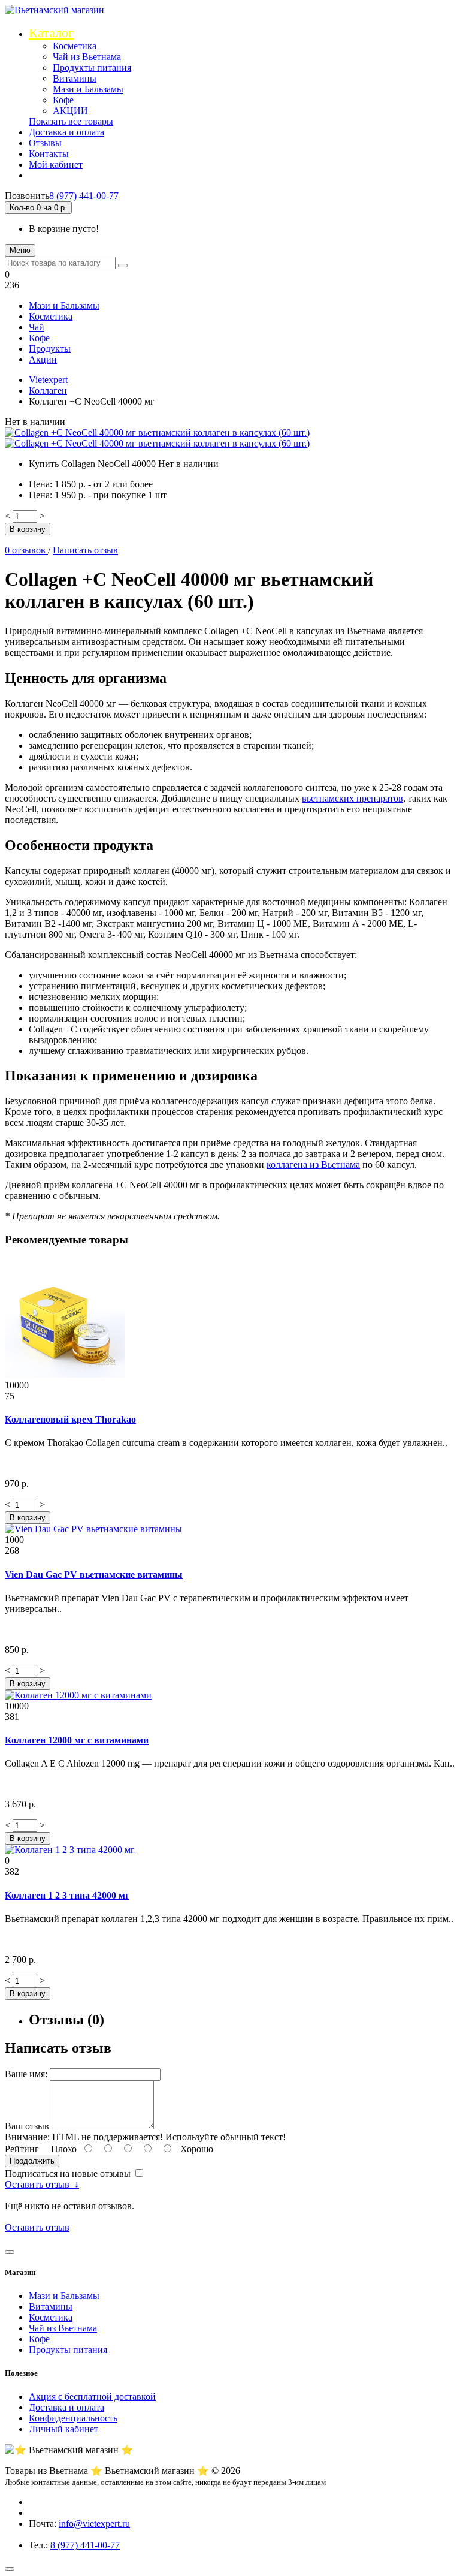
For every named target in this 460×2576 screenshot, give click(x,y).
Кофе (63, 100)
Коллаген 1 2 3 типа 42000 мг (67, 1895)
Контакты (49, 154)
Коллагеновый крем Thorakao (70, 1419)
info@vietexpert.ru (94, 2524)
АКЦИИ (70, 111)
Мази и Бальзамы (88, 89)
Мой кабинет (56, 165)
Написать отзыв (85, 550)
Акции (43, 359)
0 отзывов (26, 550)
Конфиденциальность (73, 2418)
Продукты (50, 349)
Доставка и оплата (66, 132)
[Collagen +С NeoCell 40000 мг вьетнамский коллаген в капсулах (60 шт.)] (157, 433)
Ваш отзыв (28, 2126)
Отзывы (45, 143)
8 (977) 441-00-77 (84, 196)
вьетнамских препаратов (352, 798)
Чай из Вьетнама (87, 57)
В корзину (28, 529)
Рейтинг (23, 2149)
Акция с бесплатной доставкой (92, 2396)
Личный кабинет (63, 2429)
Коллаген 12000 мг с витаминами (77, 1740)
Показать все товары (71, 121)
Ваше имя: (27, 2074)
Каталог (51, 33)
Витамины (75, 78)
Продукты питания (92, 67)
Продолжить (32, 2161)
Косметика (75, 46)
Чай (37, 327)
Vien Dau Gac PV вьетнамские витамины (94, 1575)
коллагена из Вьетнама (313, 1165)
